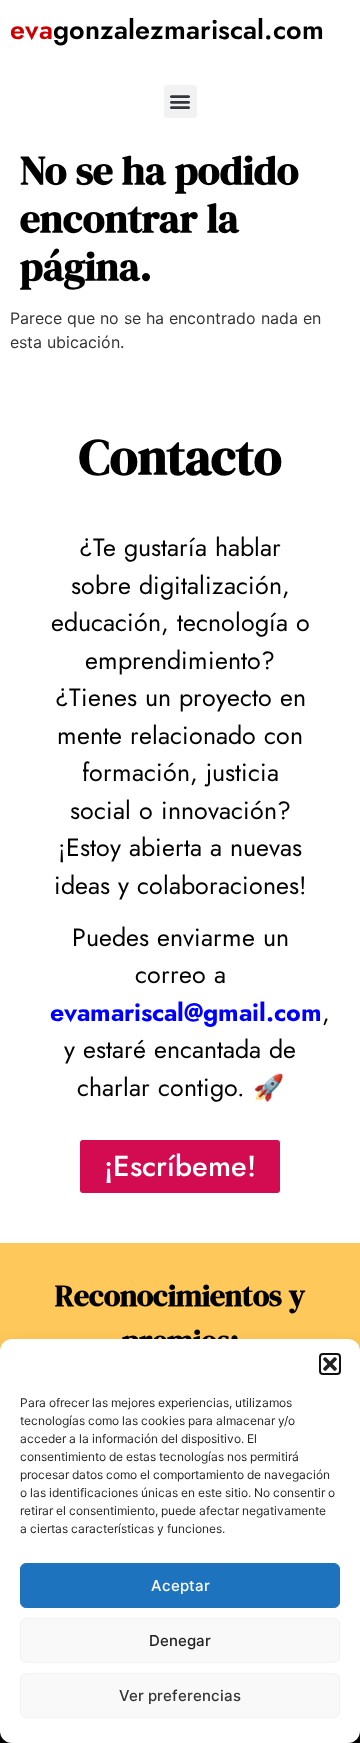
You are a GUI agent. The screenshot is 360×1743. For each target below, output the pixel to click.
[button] (330, 1364)
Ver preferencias (180, 1695)
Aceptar (180, 1585)
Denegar (180, 1640)
